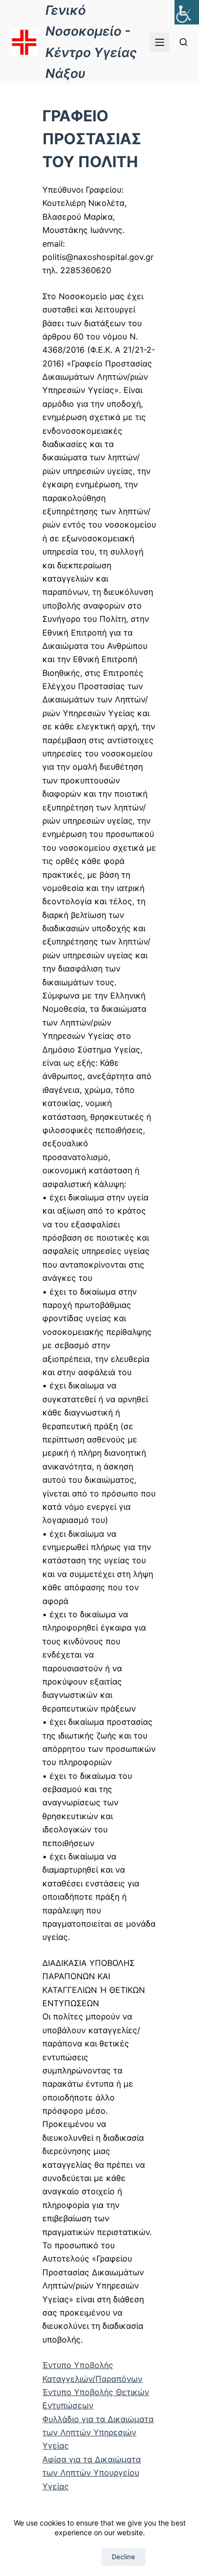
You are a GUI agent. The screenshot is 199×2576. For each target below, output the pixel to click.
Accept (75, 2557)
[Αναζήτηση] (183, 42)
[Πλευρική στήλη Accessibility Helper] (187, 12)
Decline (123, 2557)
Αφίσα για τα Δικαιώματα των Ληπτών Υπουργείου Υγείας (92, 2473)
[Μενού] (160, 42)
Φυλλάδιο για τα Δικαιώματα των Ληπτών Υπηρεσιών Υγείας (98, 2433)
